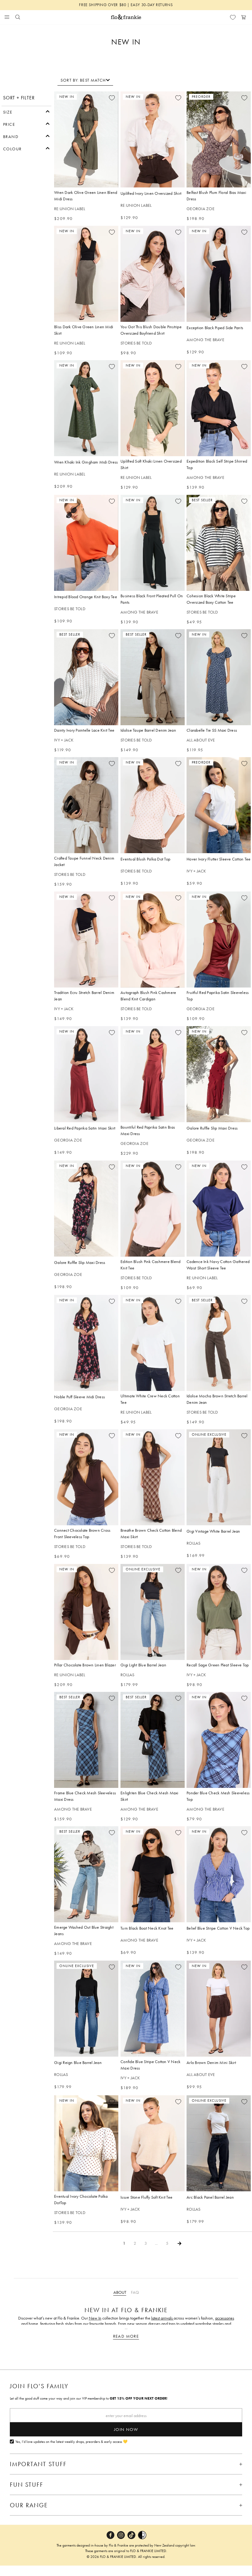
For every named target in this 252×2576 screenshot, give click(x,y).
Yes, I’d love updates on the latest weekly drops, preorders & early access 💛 (71, 2442)
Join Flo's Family (39, 2386)
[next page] (179, 2243)
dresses (154, 2324)
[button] (26, 111)
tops (172, 2324)
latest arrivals (162, 2318)
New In (95, 2318)
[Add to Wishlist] (112, 98)
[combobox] (85, 80)
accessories (225, 2318)
